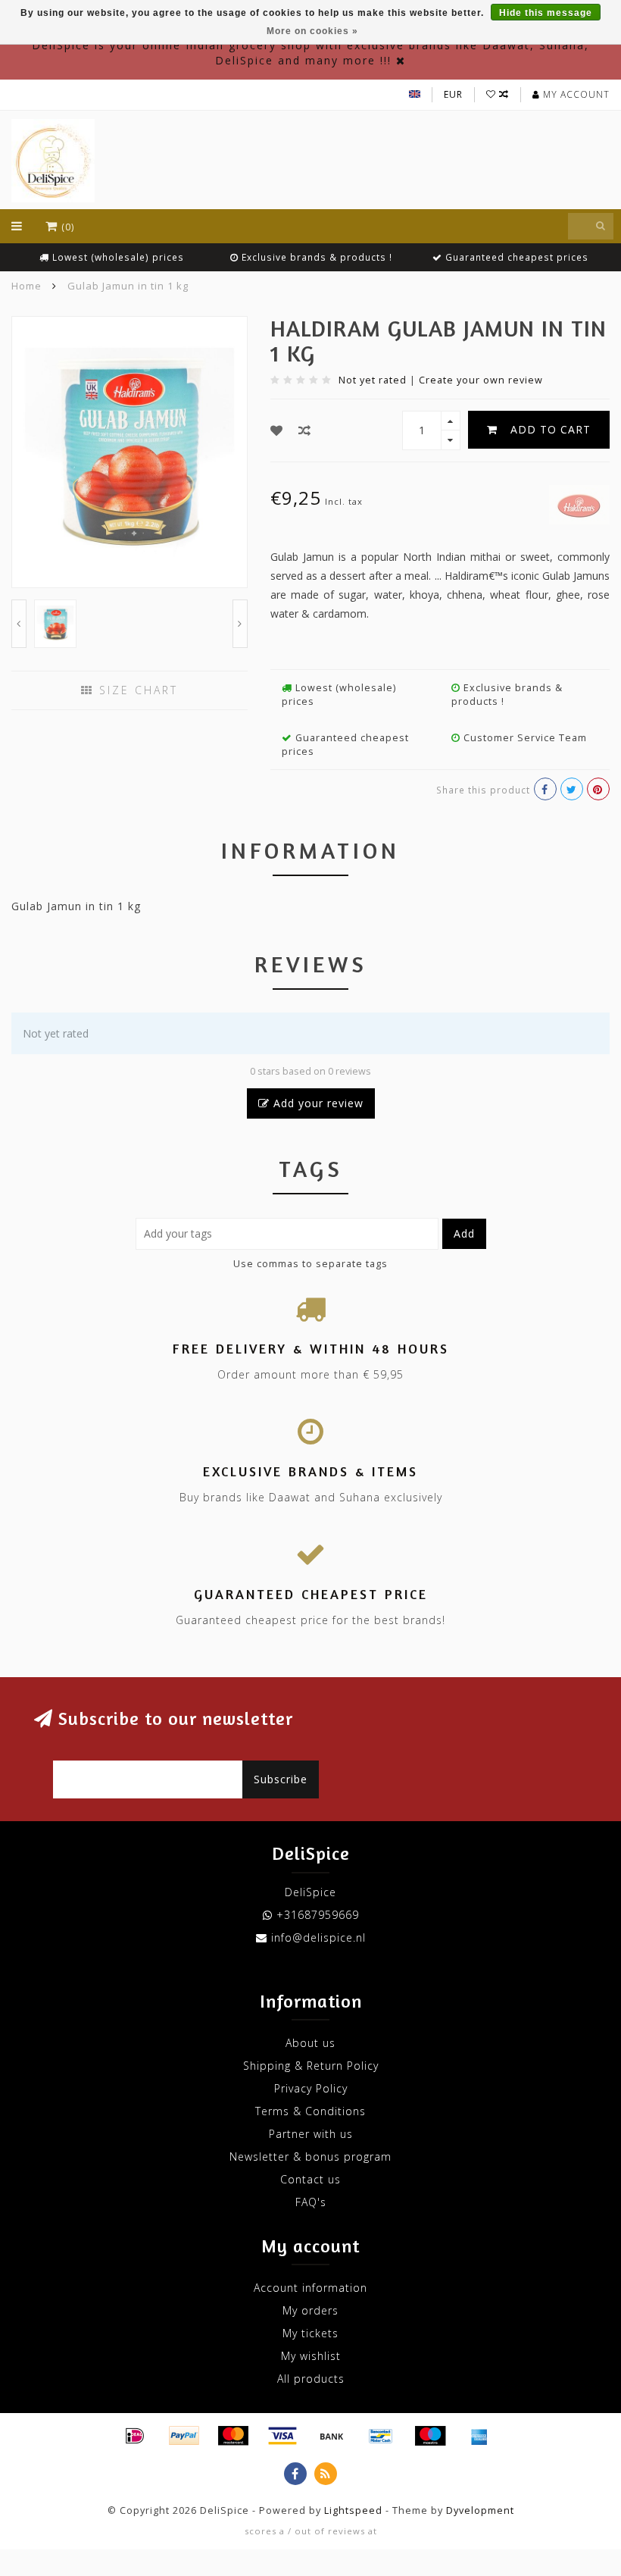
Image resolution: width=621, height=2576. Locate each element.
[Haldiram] (579, 503)
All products (311, 2379)
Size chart (136, 690)
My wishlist (311, 2356)
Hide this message (546, 13)
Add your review (317, 1103)
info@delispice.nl (318, 1937)
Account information (310, 2288)
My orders (310, 2310)
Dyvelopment (480, 2510)
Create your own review (481, 380)
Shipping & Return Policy (311, 2066)
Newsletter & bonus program (310, 2157)
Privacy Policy (311, 2088)
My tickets (310, 2333)
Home (27, 286)
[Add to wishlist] (277, 430)
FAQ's (311, 2202)
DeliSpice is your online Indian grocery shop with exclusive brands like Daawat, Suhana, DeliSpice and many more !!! (310, 53)
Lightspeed (353, 2510)
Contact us (310, 2179)
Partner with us (311, 2134)
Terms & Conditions (310, 2111)
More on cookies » (312, 31)
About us (310, 2043)
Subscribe (281, 1779)
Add (464, 1233)
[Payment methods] (135, 2436)
